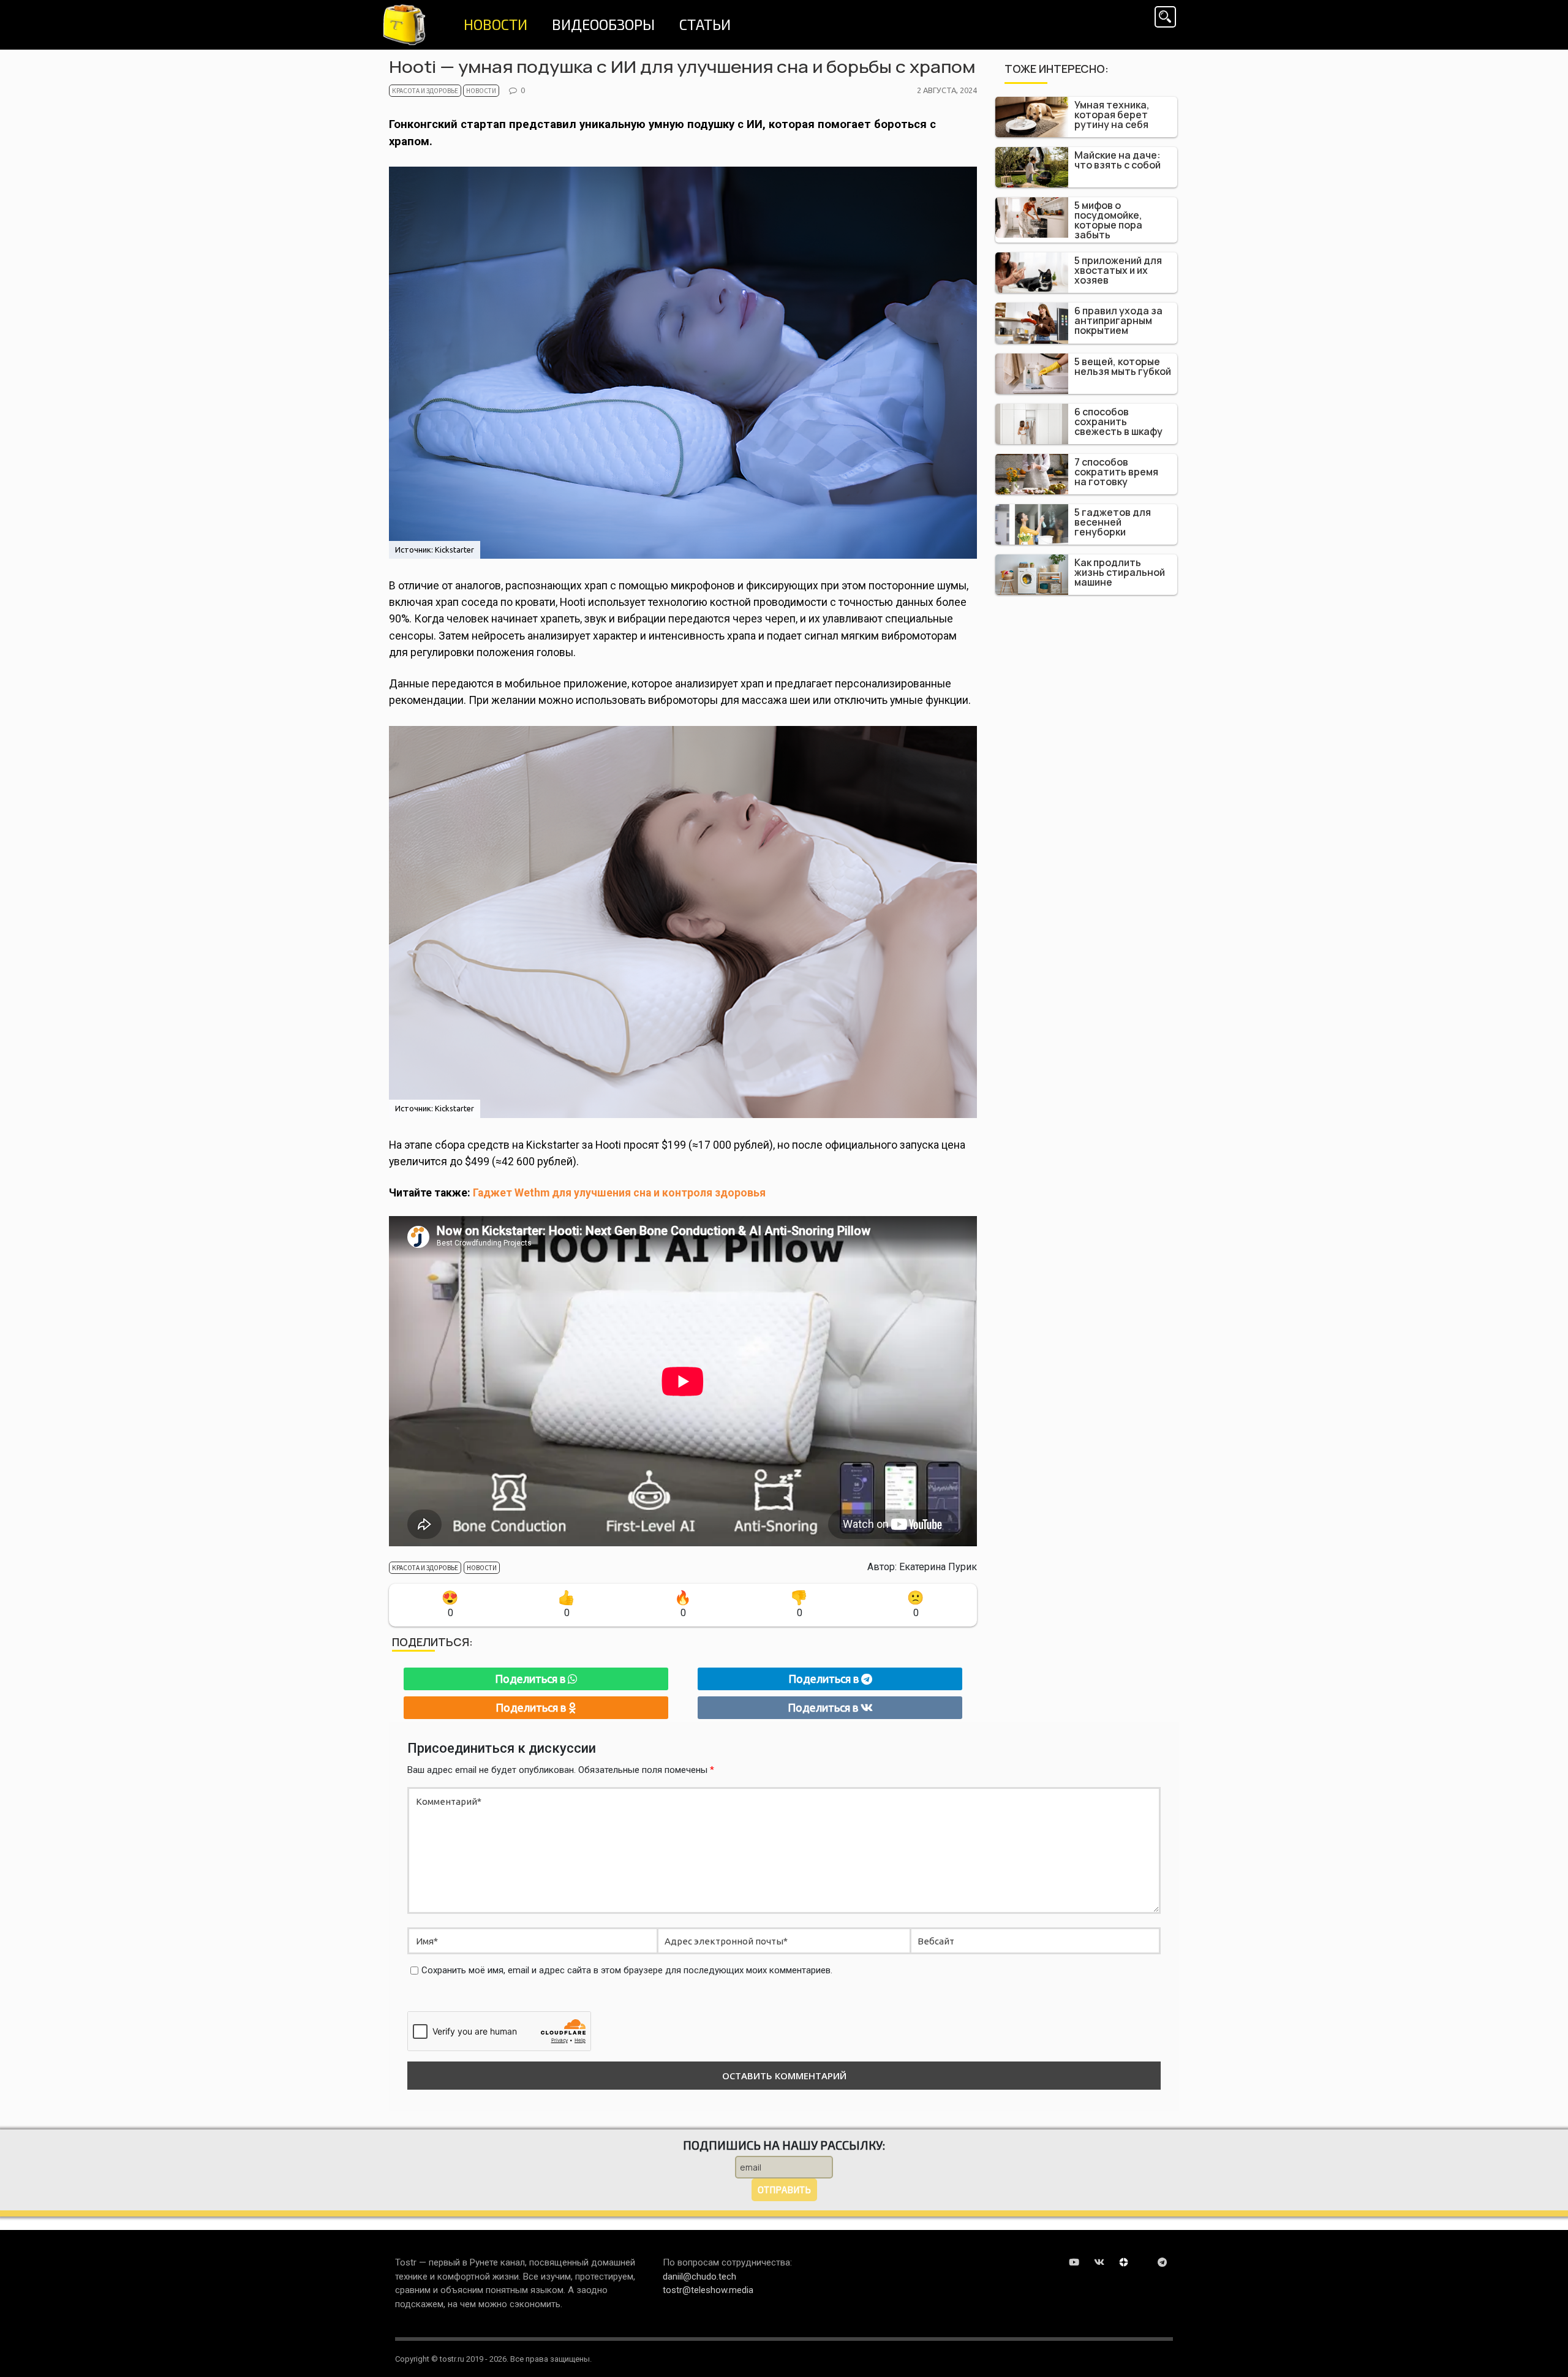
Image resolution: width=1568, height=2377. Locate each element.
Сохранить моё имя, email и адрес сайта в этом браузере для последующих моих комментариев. (627, 1970)
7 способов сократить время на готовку (1116, 472)
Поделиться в (531, 1679)
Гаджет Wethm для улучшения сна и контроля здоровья (619, 1193)
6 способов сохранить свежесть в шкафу (1118, 421)
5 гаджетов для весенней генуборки (1113, 522)
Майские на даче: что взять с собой (1118, 160)
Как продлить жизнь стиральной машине (1120, 572)
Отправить (784, 2190)
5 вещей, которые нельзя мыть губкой (1123, 366)
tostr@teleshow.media (708, 2290)
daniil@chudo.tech (699, 2277)
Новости (481, 91)
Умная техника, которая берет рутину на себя (1112, 115)
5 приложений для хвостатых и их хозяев (1118, 270)
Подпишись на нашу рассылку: (784, 2145)
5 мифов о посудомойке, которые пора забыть (1108, 220)
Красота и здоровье (425, 91)
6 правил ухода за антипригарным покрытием (1118, 320)
